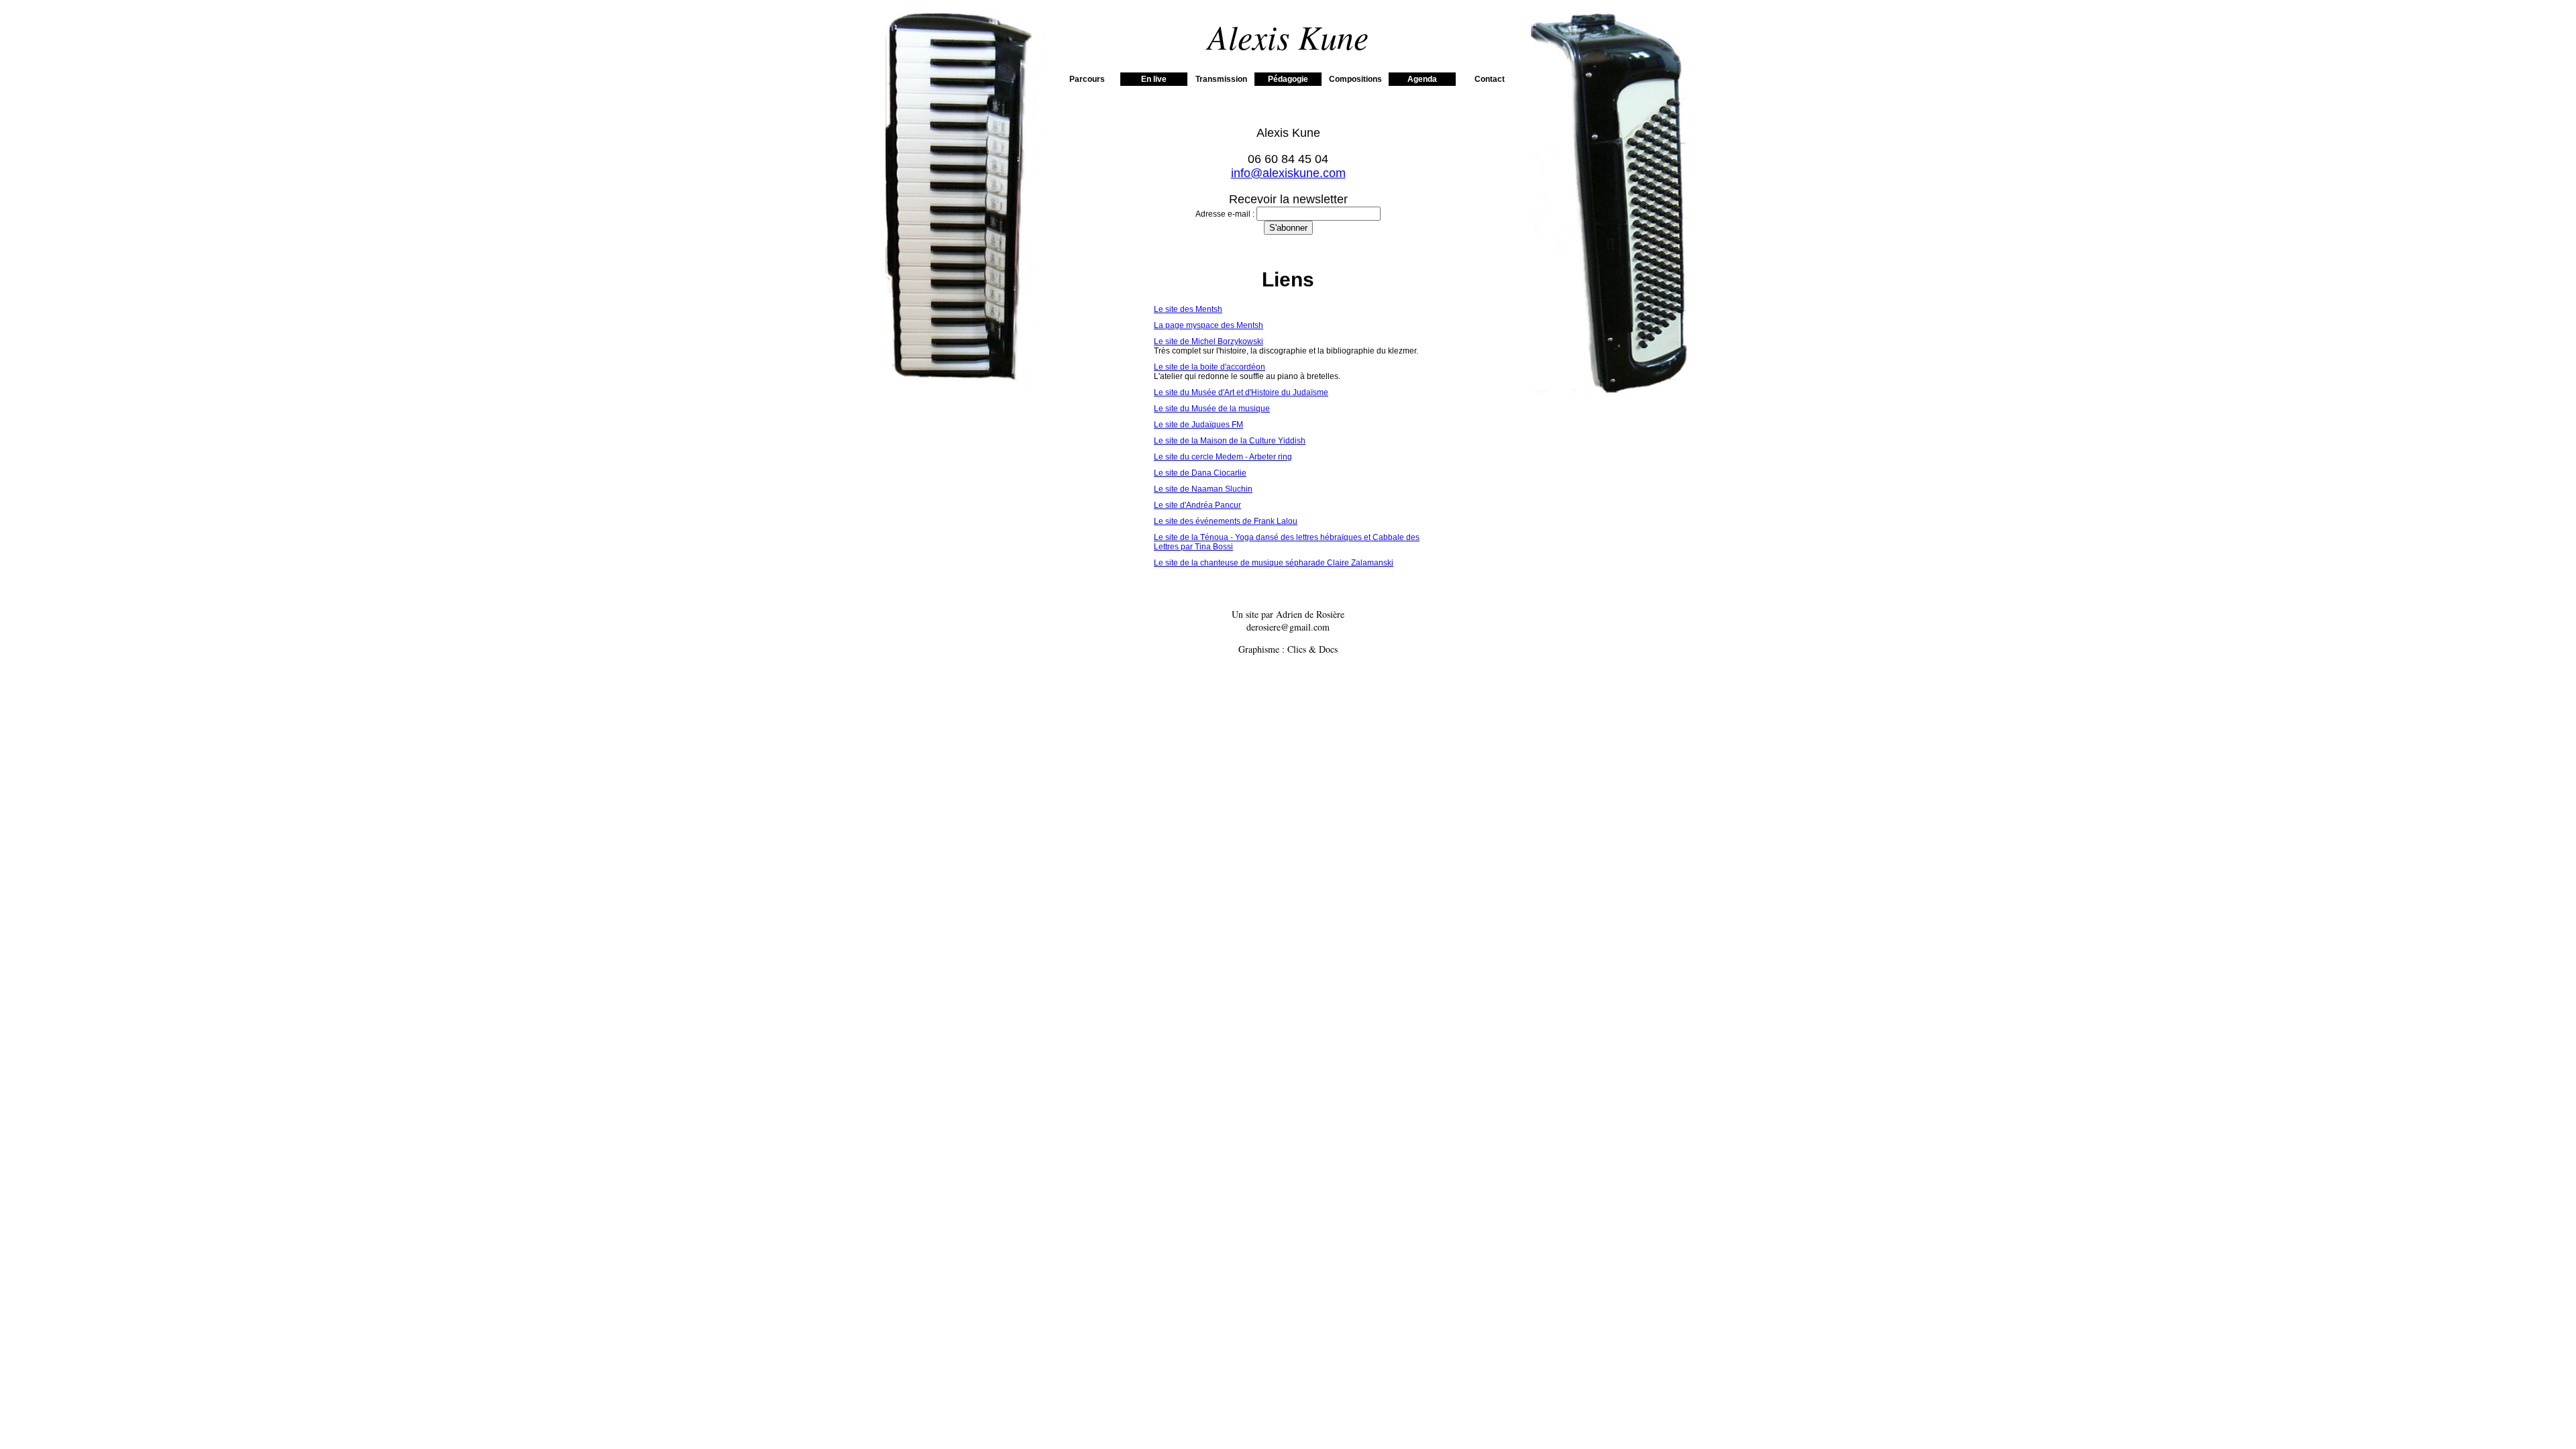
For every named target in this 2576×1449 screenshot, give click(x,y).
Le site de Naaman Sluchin (1203, 489)
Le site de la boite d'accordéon (1210, 367)
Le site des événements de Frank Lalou (1226, 521)
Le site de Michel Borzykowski (1209, 341)
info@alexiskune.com (1288, 173)
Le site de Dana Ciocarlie (1200, 473)
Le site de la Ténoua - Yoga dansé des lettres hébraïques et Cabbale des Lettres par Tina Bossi (1287, 542)
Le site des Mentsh (1188, 309)
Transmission (1221, 79)
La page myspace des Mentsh (1209, 325)
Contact (1490, 79)
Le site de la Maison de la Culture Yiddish (1230, 441)
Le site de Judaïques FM (1198, 425)
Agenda (1422, 79)
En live (1154, 79)
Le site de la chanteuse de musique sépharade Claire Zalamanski (1274, 563)
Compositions (1355, 79)
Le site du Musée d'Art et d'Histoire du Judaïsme (1241, 392)
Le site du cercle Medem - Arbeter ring (1223, 457)
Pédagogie (1288, 79)
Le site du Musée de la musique (1212, 409)
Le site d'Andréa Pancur (1197, 505)
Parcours (1087, 79)
